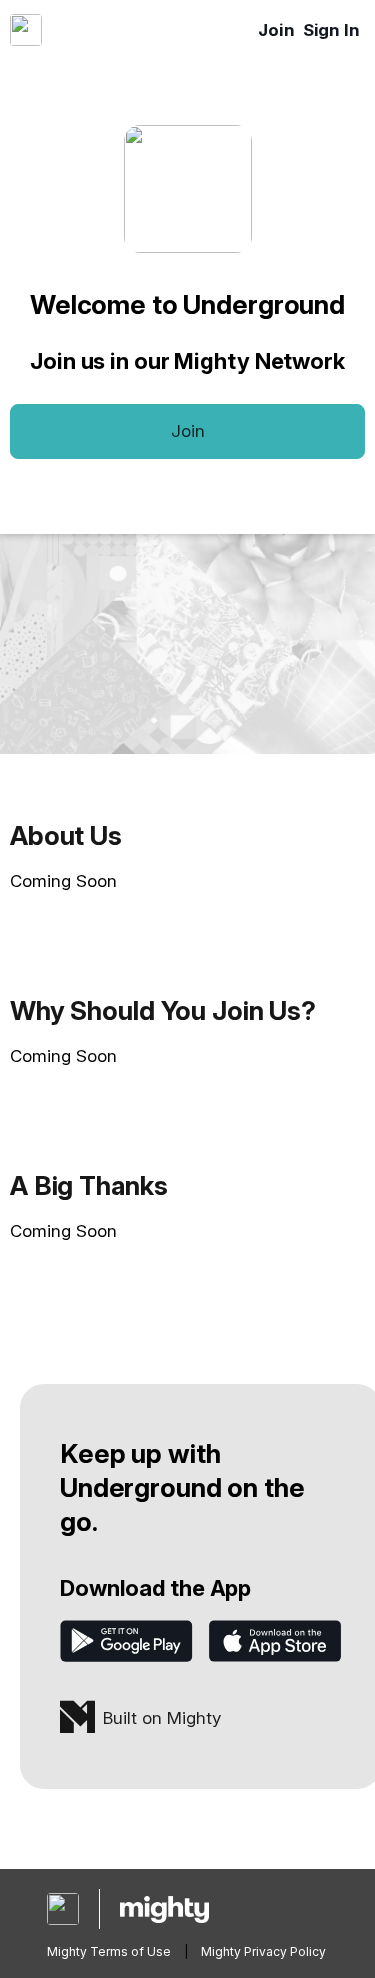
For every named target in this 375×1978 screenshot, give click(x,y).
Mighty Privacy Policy (263, 1951)
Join (276, 30)
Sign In (331, 30)
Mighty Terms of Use (109, 1951)
